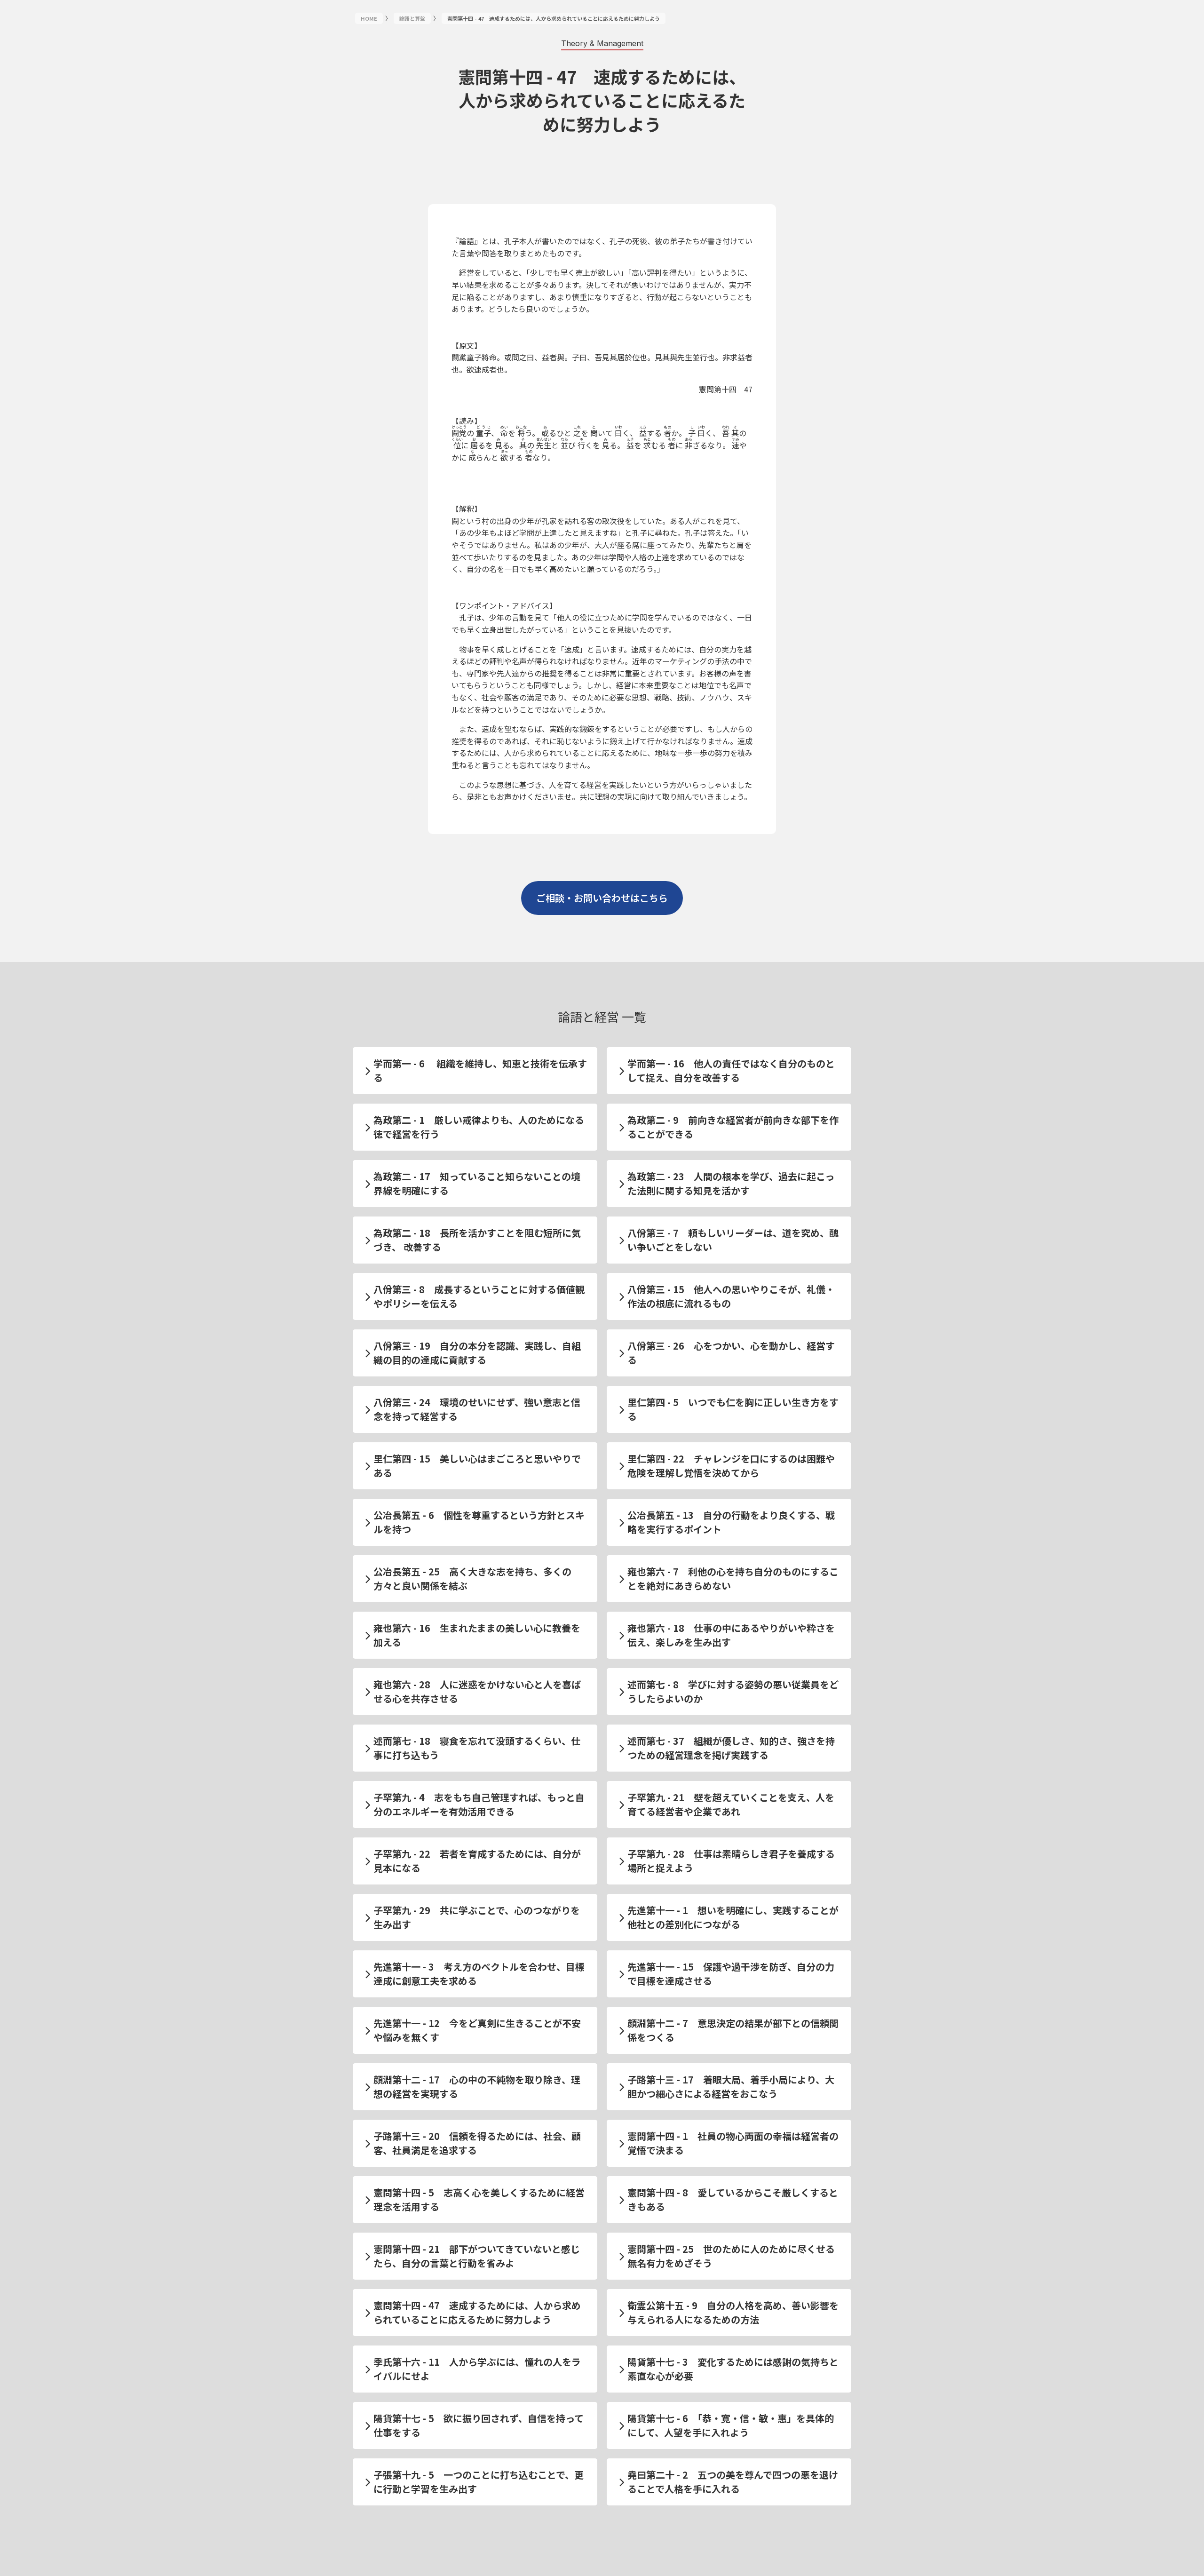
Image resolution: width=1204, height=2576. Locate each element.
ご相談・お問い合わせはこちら (602, 898)
